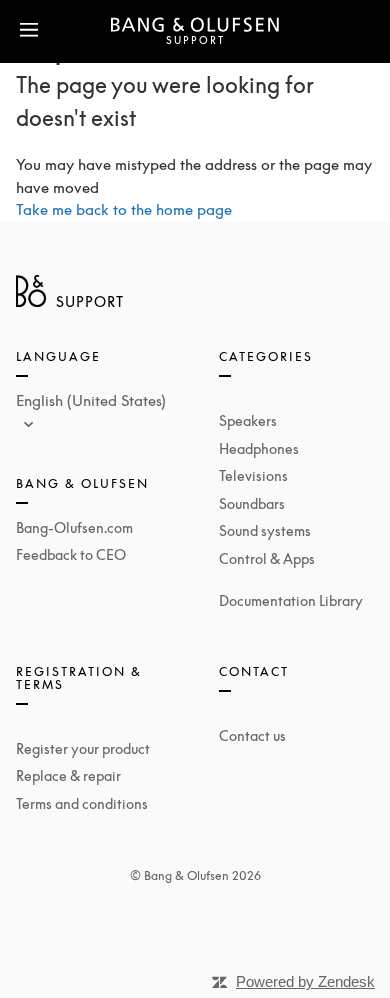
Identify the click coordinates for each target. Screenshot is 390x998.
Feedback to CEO (71, 554)
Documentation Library (291, 600)
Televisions (253, 475)
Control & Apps (267, 558)
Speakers (248, 420)
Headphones (259, 448)
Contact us (252, 735)
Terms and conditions (82, 803)
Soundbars (252, 503)
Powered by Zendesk (305, 981)
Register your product (83, 748)
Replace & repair (68, 775)
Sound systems (265, 530)
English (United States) (91, 400)
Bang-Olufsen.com (74, 527)
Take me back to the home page (124, 209)
